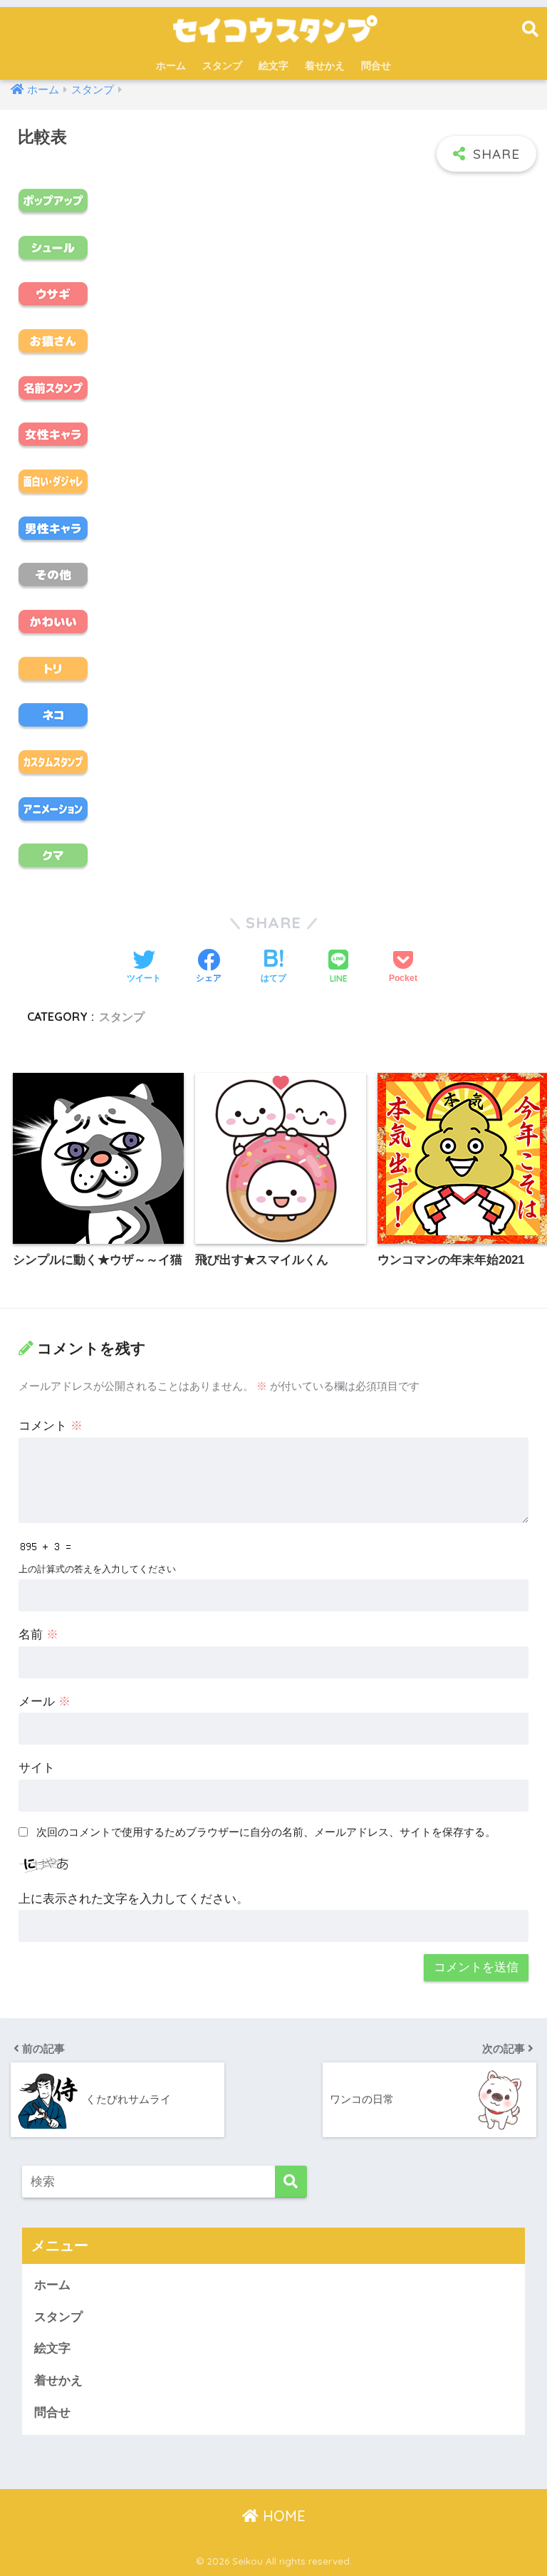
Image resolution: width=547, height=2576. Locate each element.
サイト (37, 1768)
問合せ (376, 66)
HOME (282, 2516)
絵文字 (273, 66)
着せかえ (325, 66)
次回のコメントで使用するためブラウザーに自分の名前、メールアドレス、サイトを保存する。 (266, 1832)
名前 (38, 1635)
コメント (51, 1426)
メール (45, 1702)
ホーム (171, 66)
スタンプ (222, 66)
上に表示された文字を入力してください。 (134, 1899)
